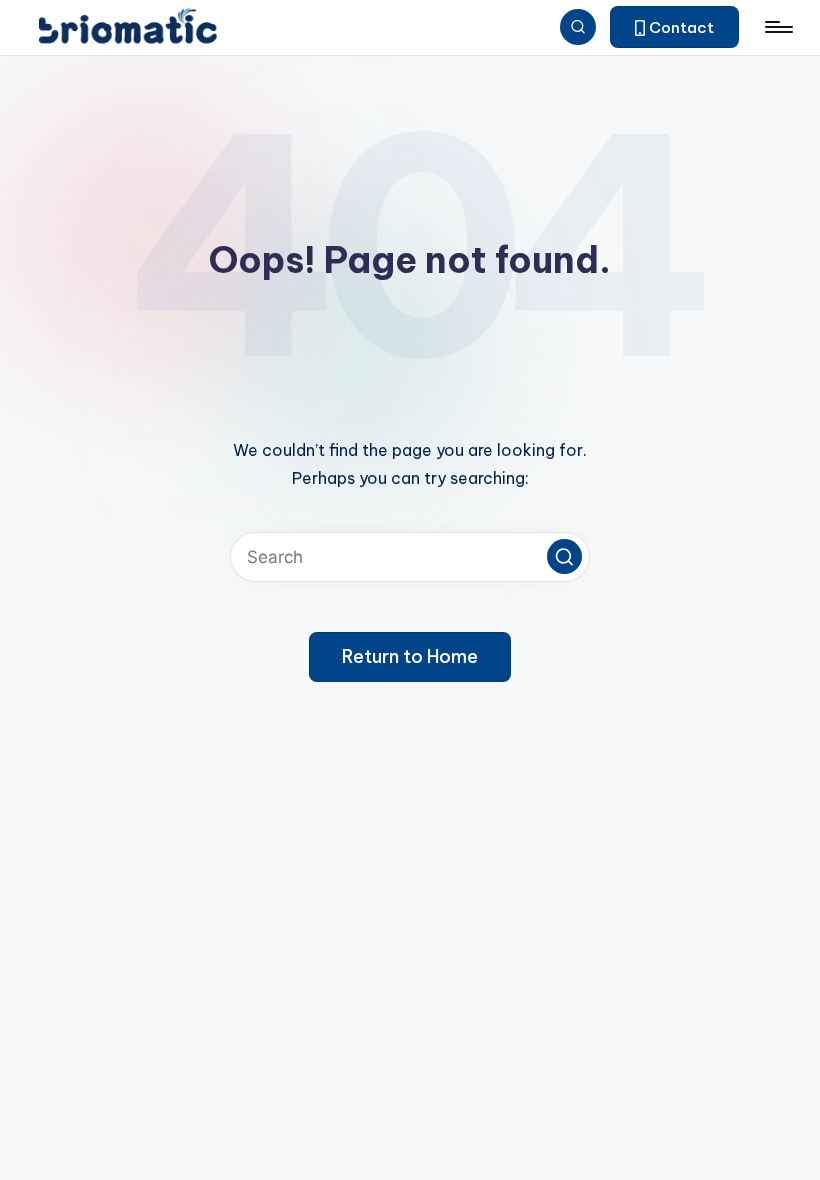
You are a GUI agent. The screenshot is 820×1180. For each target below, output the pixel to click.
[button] (674, 27)
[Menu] (777, 27)
